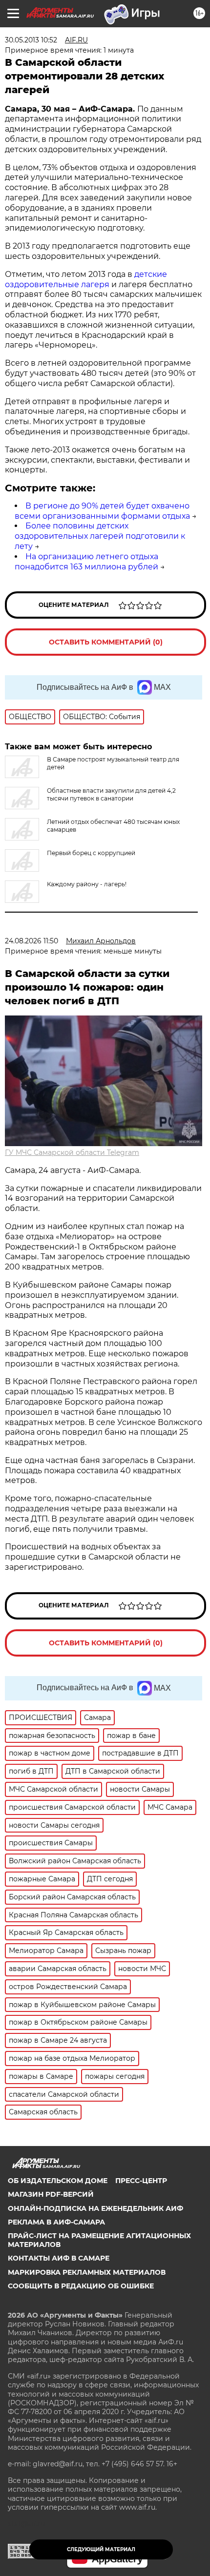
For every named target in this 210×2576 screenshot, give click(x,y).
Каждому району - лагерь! (87, 884)
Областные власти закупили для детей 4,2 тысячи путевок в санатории (111, 794)
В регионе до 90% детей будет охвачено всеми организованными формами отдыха (102, 511)
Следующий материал (101, 2549)
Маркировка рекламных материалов (87, 2272)
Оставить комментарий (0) (106, 642)
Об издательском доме (58, 2181)
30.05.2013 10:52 (31, 40)
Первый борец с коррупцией (91, 853)
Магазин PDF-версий (51, 2194)
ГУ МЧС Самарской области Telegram (72, 1152)
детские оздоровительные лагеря (86, 279)
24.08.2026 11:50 (31, 941)
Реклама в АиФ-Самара (56, 2222)
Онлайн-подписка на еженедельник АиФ (95, 2208)
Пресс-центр (141, 2181)
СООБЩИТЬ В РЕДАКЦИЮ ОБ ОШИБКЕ (81, 2286)
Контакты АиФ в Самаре (59, 2258)
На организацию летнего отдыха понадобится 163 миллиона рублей (86, 562)
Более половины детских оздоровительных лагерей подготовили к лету (100, 536)
